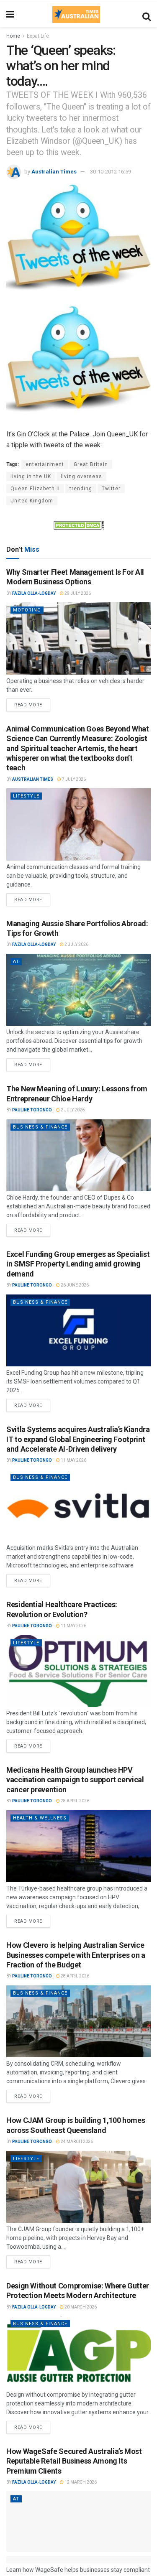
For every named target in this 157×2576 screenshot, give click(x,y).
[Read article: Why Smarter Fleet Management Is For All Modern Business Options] (78, 638)
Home (13, 36)
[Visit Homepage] (76, 15)
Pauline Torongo (32, 1110)
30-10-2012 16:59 (111, 172)
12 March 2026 (80, 2482)
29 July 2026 (77, 593)
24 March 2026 (76, 2142)
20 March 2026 (80, 2307)
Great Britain (91, 464)
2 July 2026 (76, 944)
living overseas (81, 476)
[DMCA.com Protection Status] (79, 525)
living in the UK (31, 476)
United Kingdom (32, 501)
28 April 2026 (75, 1801)
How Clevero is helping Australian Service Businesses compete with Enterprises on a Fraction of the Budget (76, 1955)
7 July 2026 (73, 779)
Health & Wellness (40, 1818)
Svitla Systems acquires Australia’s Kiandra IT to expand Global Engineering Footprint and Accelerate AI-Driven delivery (78, 1439)
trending (81, 489)
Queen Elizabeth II (35, 489)
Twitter (111, 489)
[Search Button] (147, 15)
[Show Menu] (10, 15)
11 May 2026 (73, 1460)
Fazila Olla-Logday (34, 593)
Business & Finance (40, 1127)
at (16, 962)
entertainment (45, 464)
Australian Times (54, 172)
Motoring (27, 610)
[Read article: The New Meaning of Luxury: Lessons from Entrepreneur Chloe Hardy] (78, 1156)
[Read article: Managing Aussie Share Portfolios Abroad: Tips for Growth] (78, 990)
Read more (32, 703)
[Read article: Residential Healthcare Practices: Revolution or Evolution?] (78, 1671)
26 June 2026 (74, 1285)
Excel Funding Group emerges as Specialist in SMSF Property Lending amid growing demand (78, 1264)
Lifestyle (26, 796)
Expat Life (38, 36)
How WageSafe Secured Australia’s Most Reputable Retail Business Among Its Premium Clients (74, 2461)
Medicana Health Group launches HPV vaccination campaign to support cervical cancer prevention (75, 1780)
